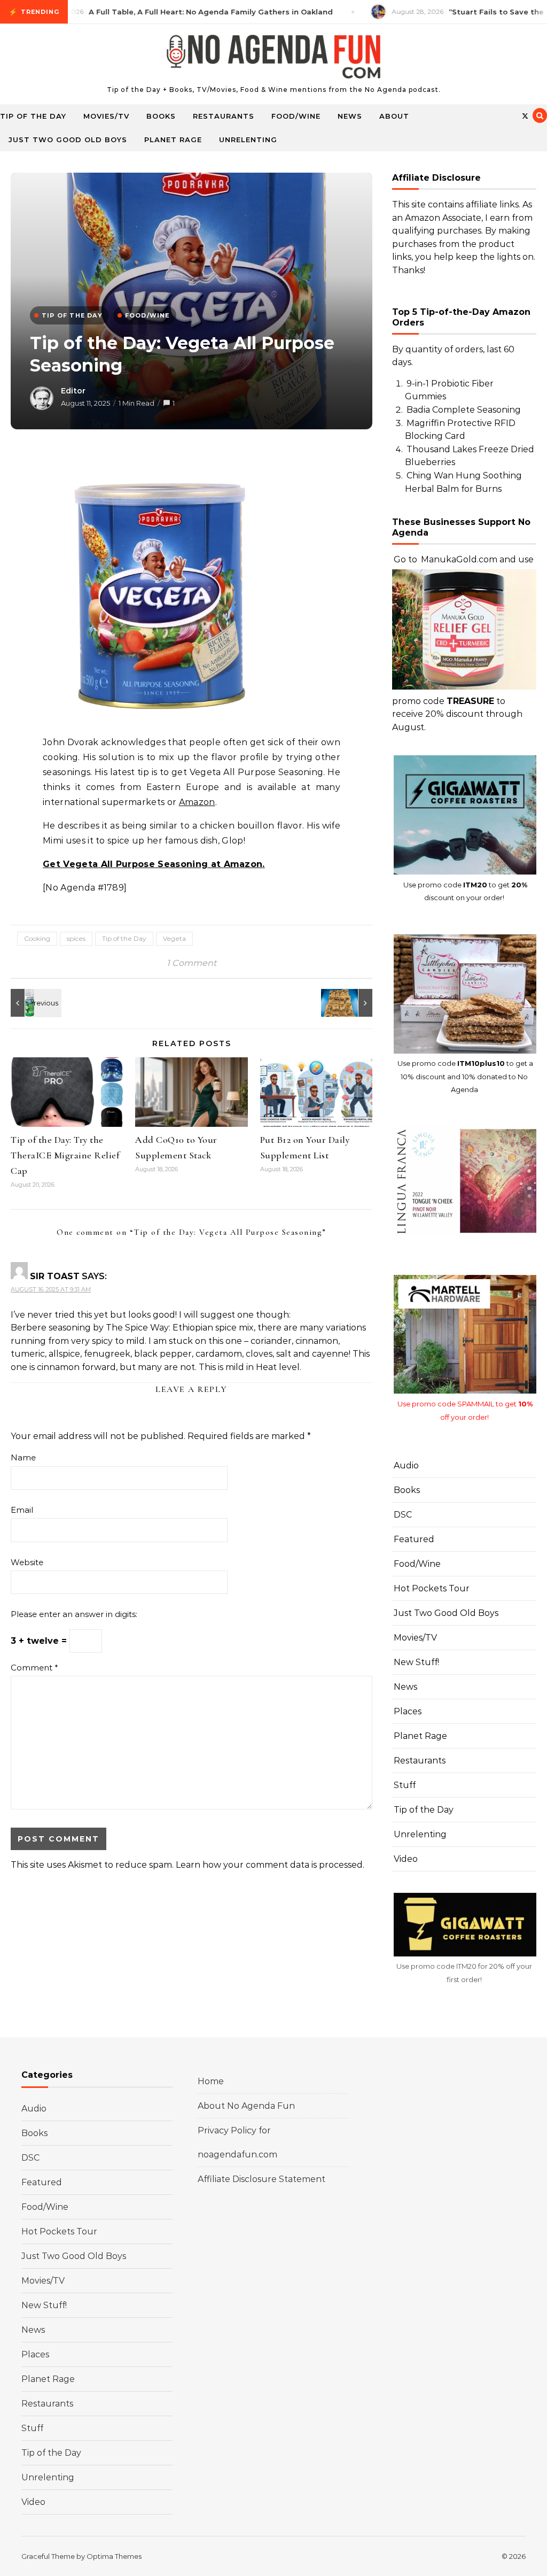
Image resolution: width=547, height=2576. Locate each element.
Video (406, 1859)
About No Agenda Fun (246, 2106)
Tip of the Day (33, 116)
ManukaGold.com (459, 559)
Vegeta (174, 938)
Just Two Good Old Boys (68, 140)
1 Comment (192, 963)
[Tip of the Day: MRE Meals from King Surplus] (348, 1003)
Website (27, 1562)
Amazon (197, 802)
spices (76, 938)
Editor (73, 391)
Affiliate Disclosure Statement (261, 2179)
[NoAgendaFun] (273, 59)
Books (161, 116)
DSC (403, 1515)
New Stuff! (416, 1662)
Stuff (405, 1785)
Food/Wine (296, 116)
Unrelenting (248, 140)
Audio (406, 1465)
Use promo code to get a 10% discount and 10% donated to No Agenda (465, 1076)
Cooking (37, 938)
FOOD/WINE (147, 315)
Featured (414, 1539)
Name (23, 1457)
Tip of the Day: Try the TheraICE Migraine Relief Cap (65, 1155)
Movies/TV (106, 116)
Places (408, 1711)
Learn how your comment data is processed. (270, 1865)
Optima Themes (114, 2556)
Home (211, 2081)
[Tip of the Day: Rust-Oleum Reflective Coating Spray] (35, 1003)
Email (22, 1510)
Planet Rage (173, 140)
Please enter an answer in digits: (74, 1614)
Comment (34, 1668)
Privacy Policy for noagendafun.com (237, 2142)
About (394, 116)
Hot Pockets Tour (432, 1588)
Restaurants (224, 116)
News (350, 116)
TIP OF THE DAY (72, 315)
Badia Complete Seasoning (464, 410)
